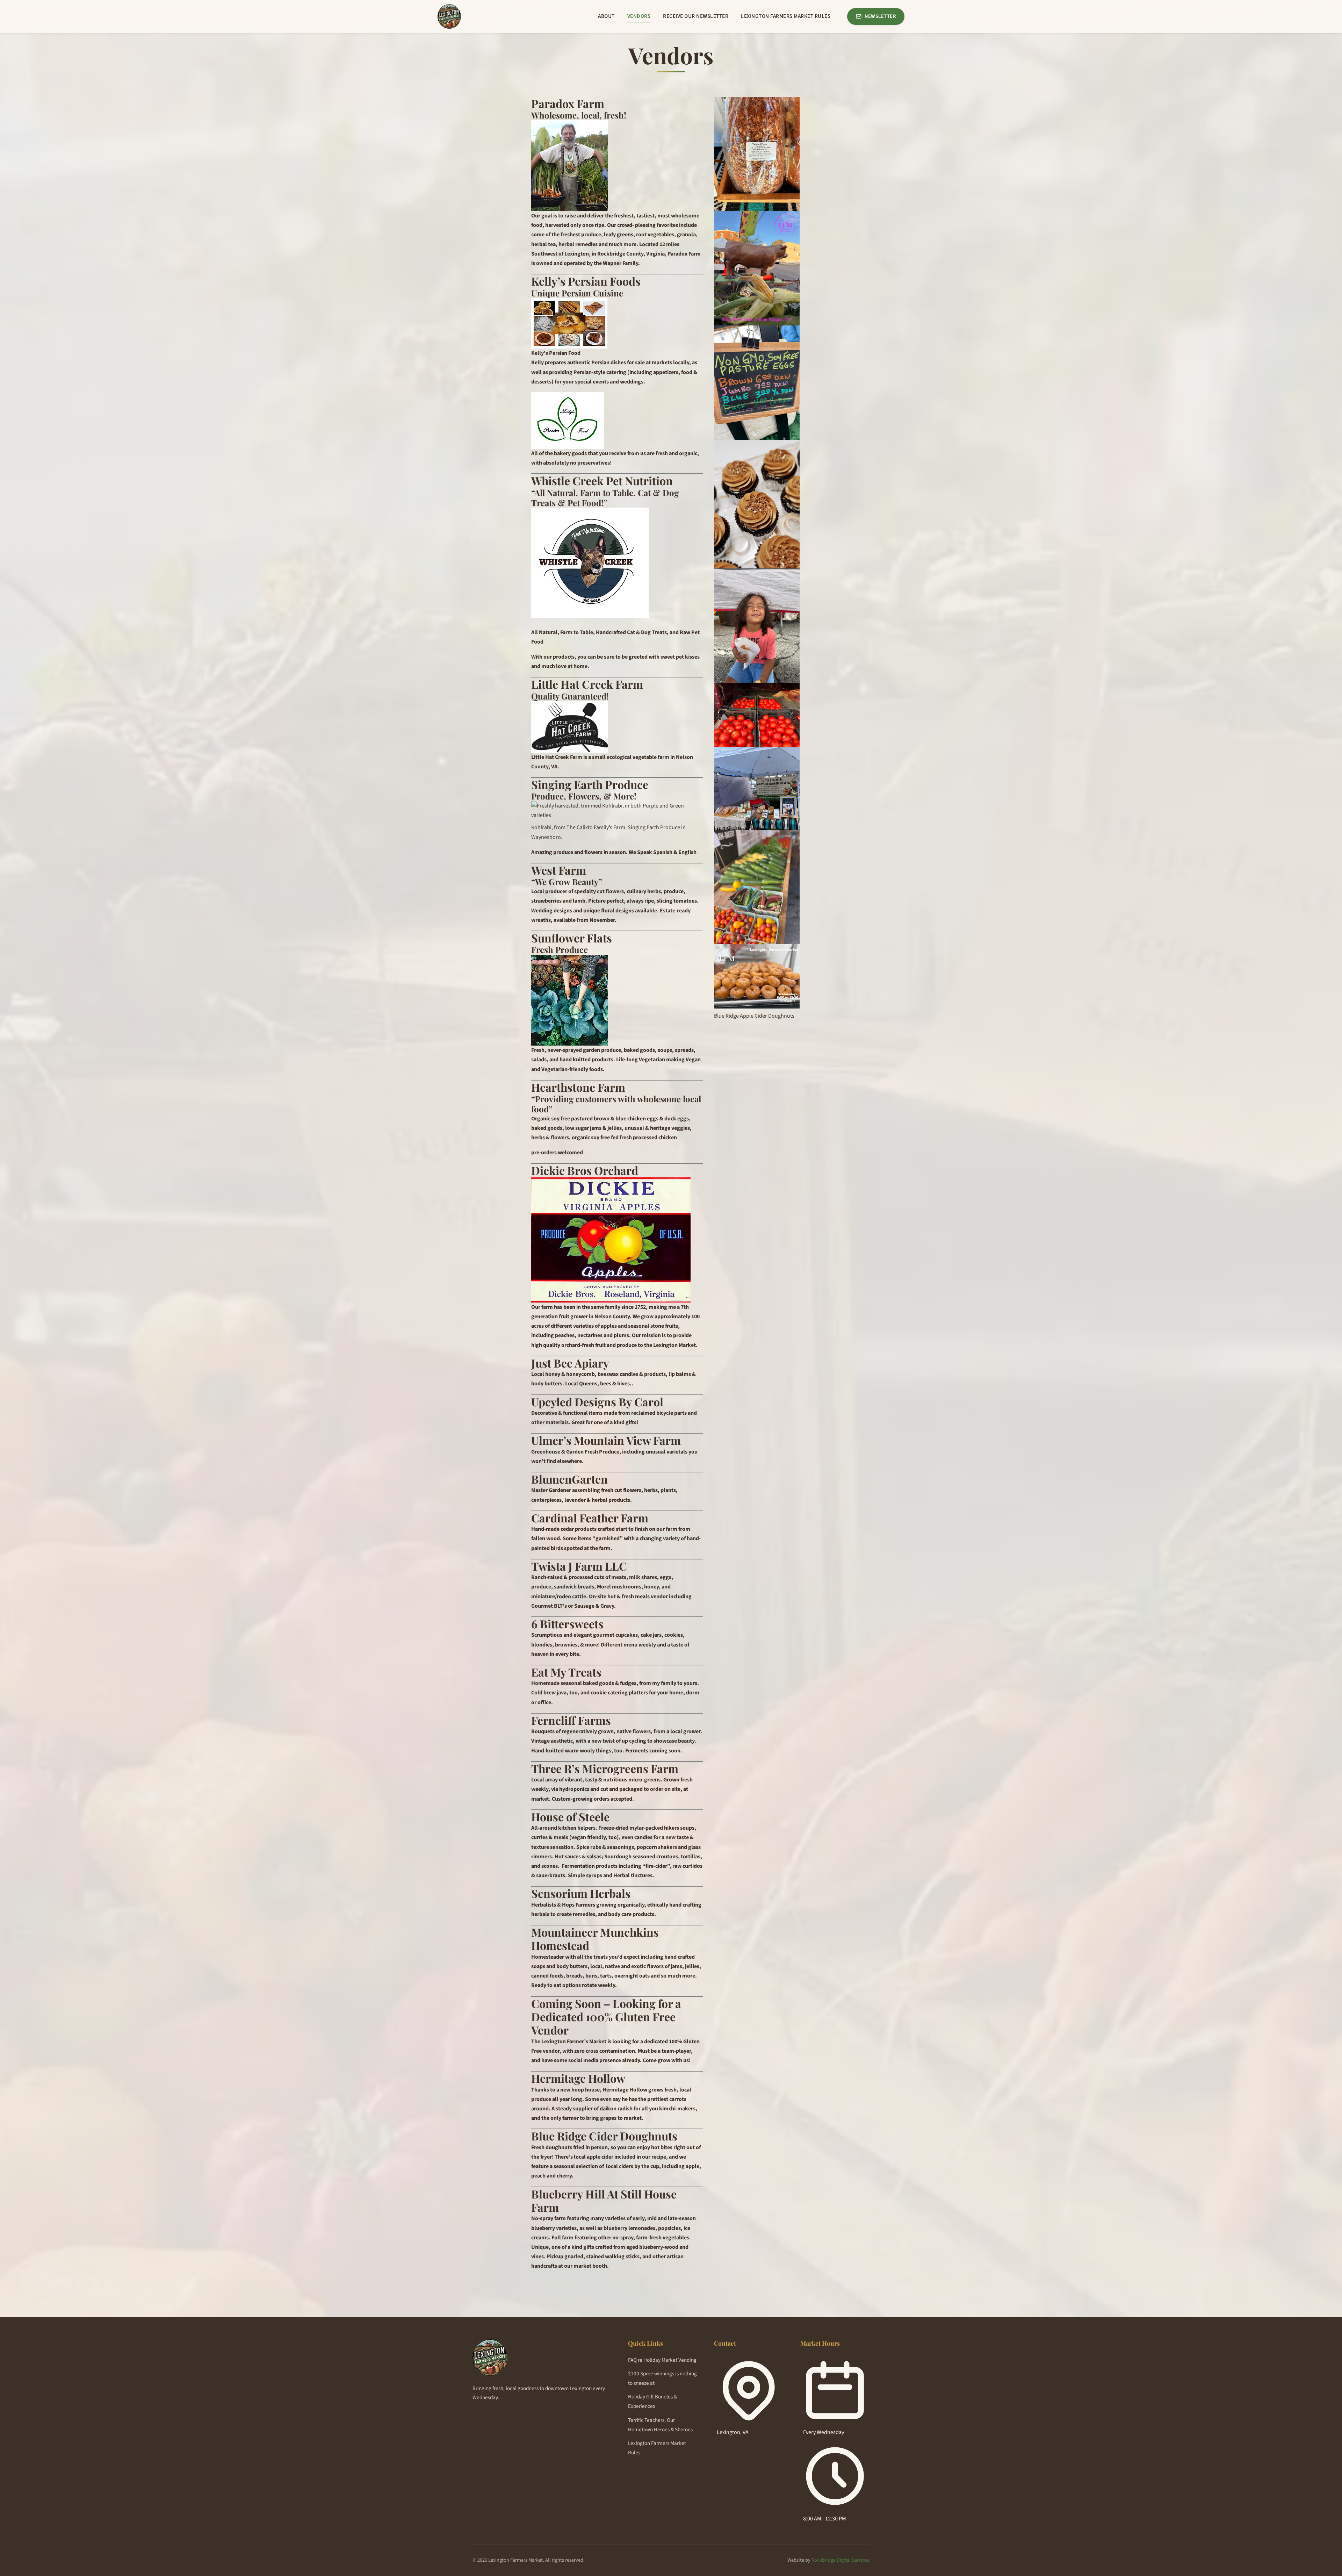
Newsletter (880, 16)
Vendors (639, 16)
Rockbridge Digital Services (840, 2560)
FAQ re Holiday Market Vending (662, 2360)
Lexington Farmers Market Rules (786, 16)
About (606, 16)
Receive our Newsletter (696, 16)
